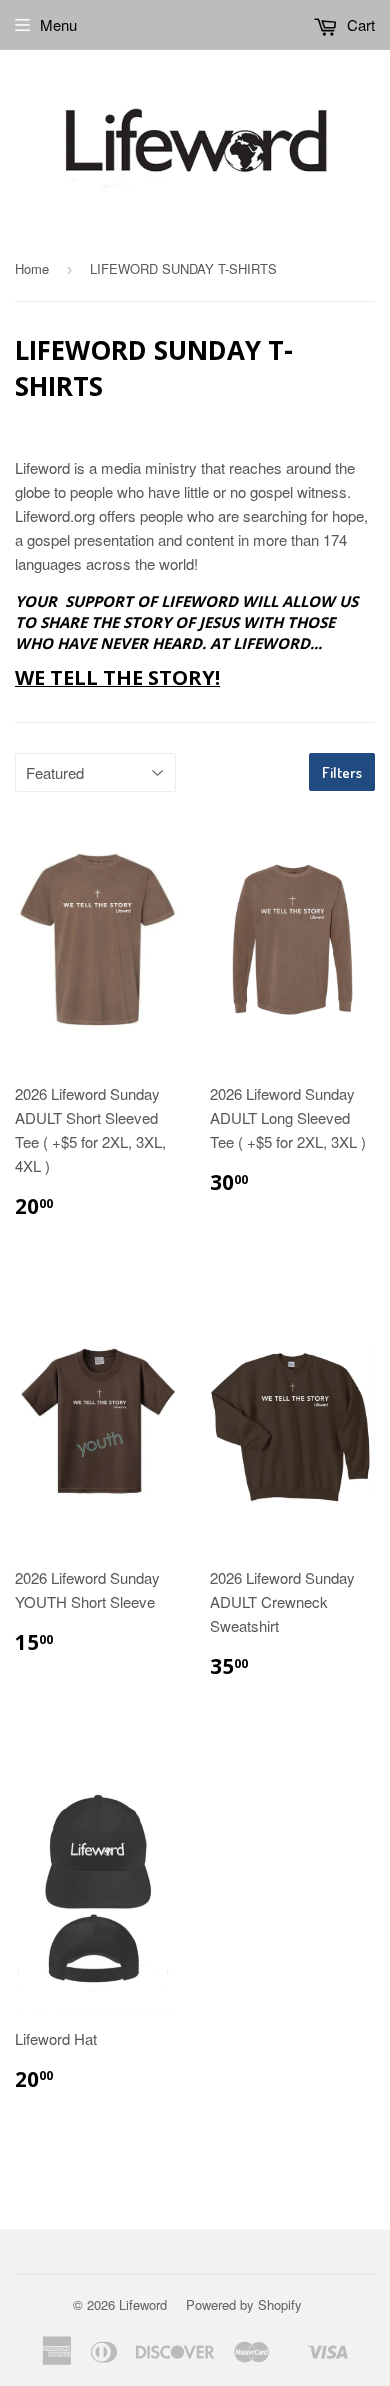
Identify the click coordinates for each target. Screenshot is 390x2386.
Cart (359, 24)
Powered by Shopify (244, 2304)
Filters (342, 772)
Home (32, 268)
